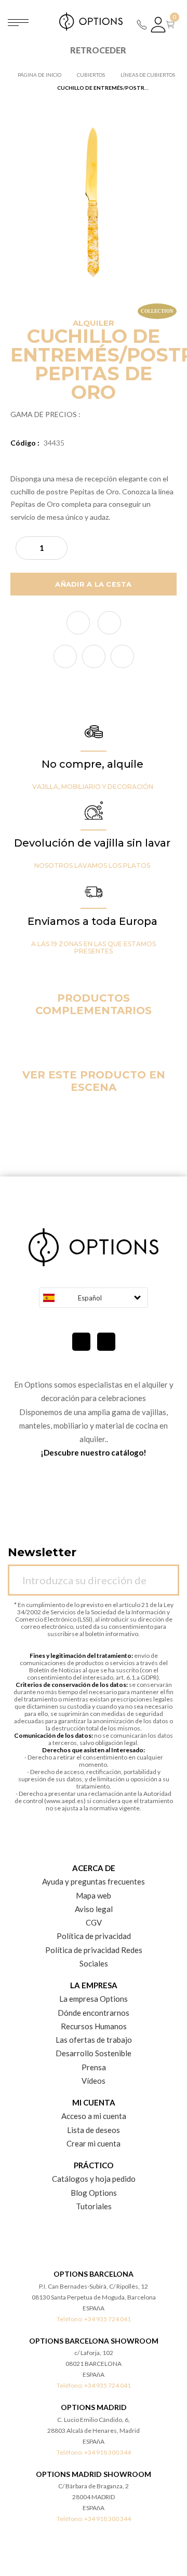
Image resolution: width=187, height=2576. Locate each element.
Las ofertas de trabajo (94, 2040)
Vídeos (94, 2081)
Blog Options (94, 2193)
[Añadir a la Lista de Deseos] (78, 623)
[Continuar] (166, 1574)
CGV (94, 1922)
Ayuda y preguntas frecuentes (94, 1881)
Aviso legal (94, 1909)
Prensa (94, 2067)
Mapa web (94, 1895)
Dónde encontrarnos (94, 2013)
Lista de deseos (94, 2130)
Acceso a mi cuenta (94, 2116)
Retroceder (98, 50)
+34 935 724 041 (108, 2319)
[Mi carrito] (172, 25)
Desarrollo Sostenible (94, 2053)
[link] (65, 656)
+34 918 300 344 (108, 2452)
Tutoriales (94, 2206)
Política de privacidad (94, 1936)
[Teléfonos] (142, 25)
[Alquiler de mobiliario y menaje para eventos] (94, 22)
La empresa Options (94, 1999)
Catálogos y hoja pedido (94, 2179)
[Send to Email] (109, 623)
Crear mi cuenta (94, 2143)
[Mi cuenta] (158, 25)
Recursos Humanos (94, 2026)
